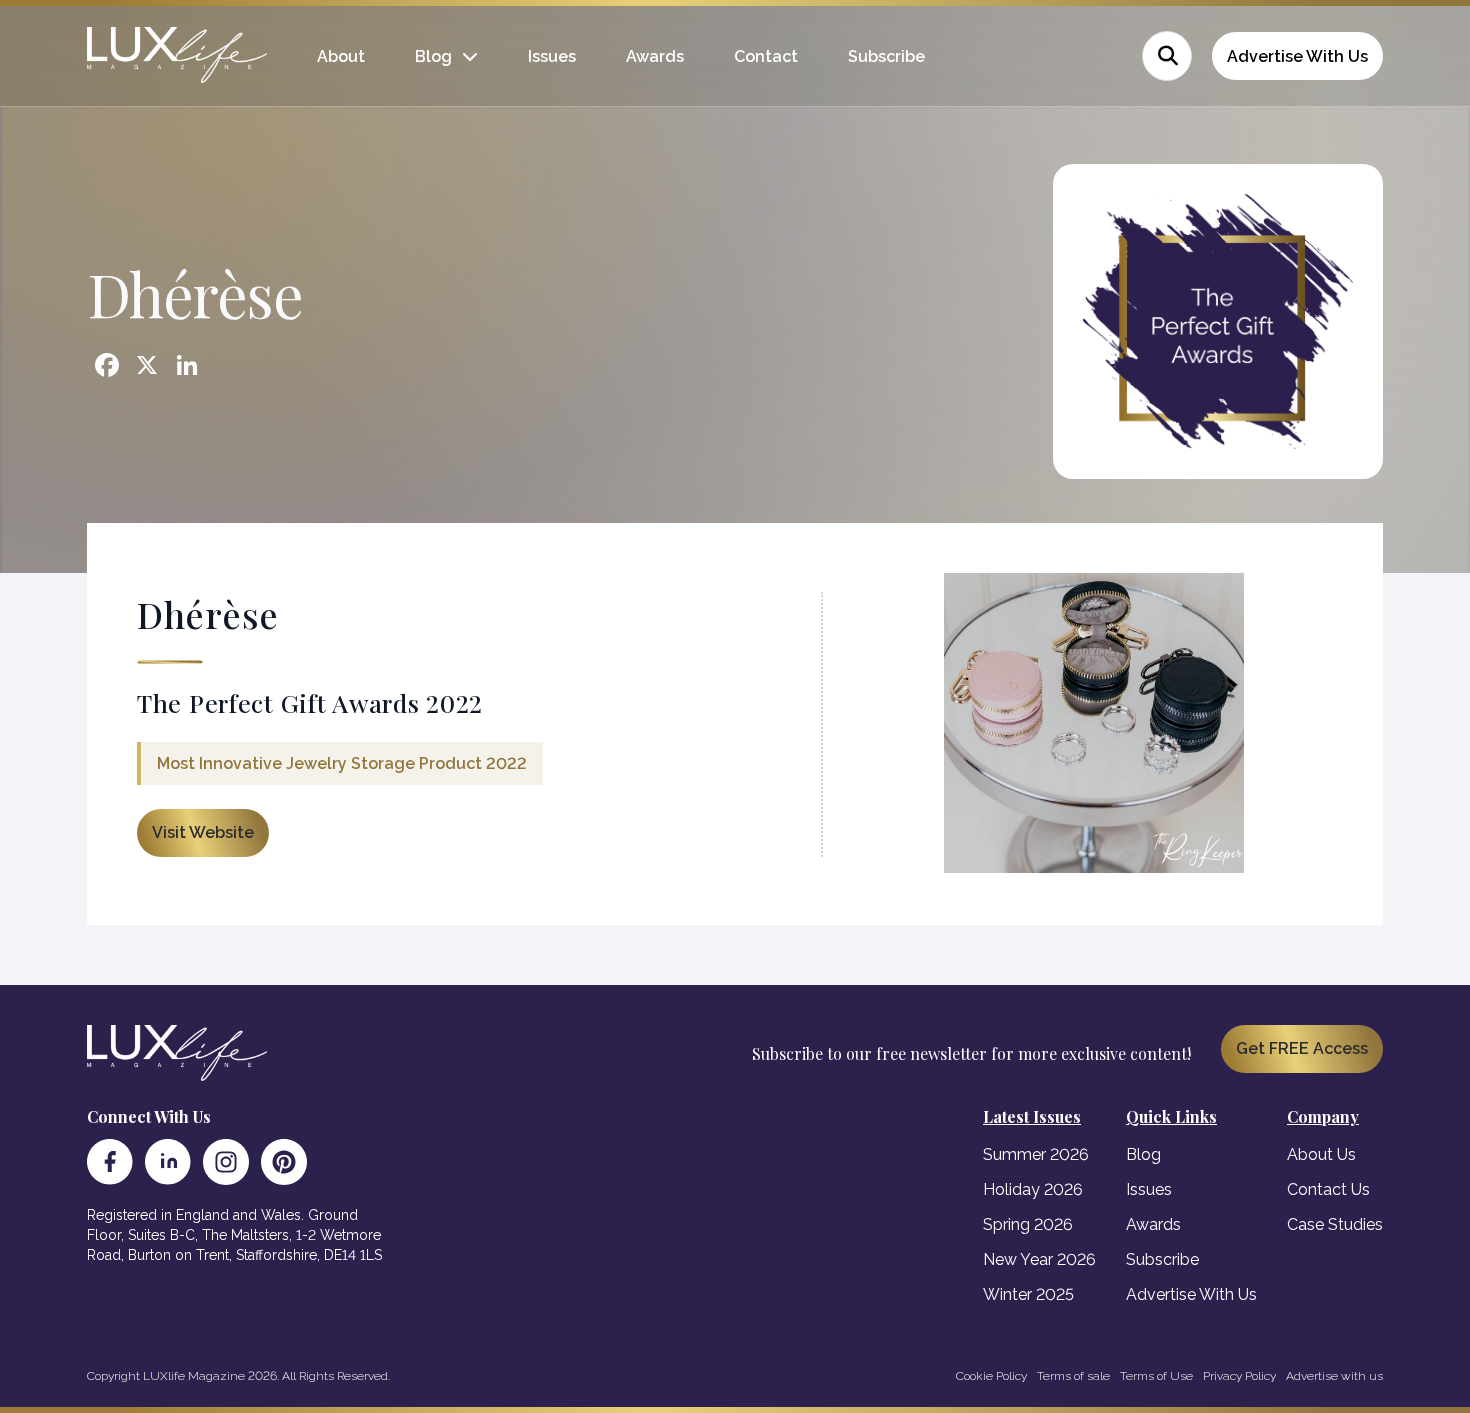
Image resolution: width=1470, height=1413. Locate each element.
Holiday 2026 (1033, 1189)
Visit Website (203, 832)
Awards (655, 56)
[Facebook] (110, 1162)
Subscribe (886, 56)
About (341, 56)
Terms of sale (1073, 1376)
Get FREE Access (1302, 1048)
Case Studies (1335, 1224)
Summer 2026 (1036, 1154)
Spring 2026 (1028, 1224)
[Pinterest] (284, 1162)
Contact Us (1328, 1189)
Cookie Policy (991, 1376)
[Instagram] (226, 1162)
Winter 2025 (1028, 1294)
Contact (766, 56)
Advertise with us (1334, 1376)
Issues (552, 56)
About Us (1321, 1154)
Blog (433, 56)
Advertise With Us (1297, 56)
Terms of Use (1156, 1376)
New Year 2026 (1039, 1259)
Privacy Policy (1239, 1376)
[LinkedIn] (168, 1162)
